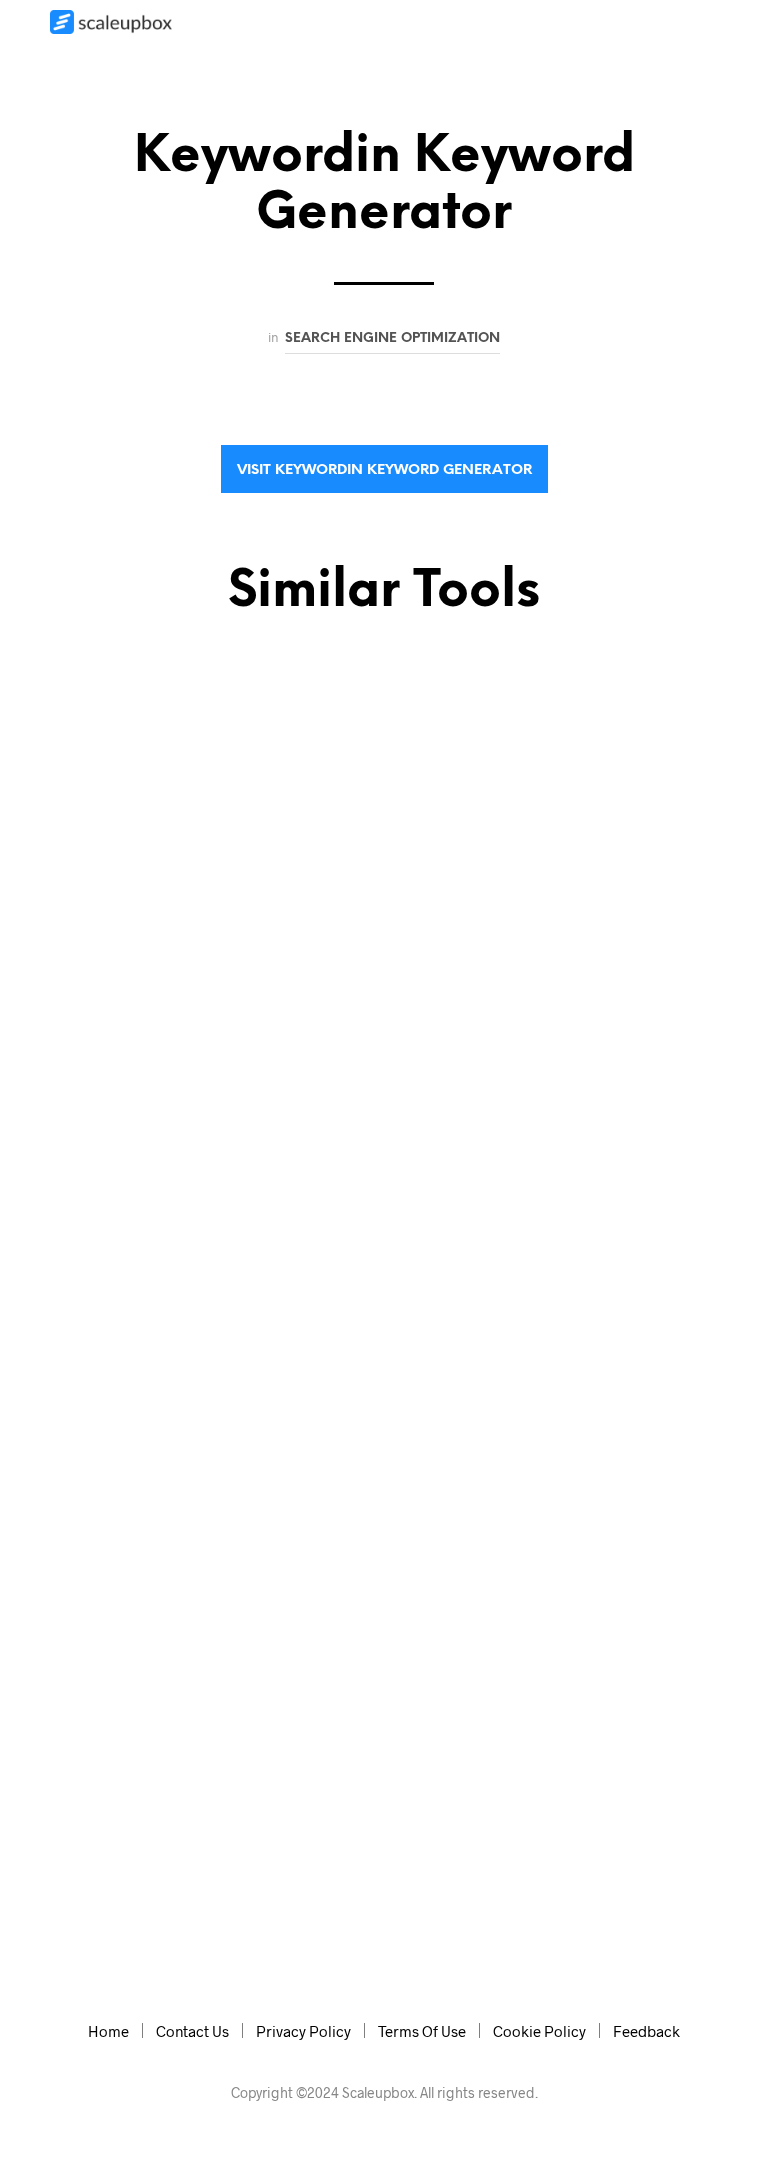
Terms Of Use (422, 2031)
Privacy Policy (303, 2031)
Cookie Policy (539, 2031)
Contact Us (192, 2031)
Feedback (646, 2031)
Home (108, 2031)
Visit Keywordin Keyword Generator (384, 470)
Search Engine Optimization (392, 338)
